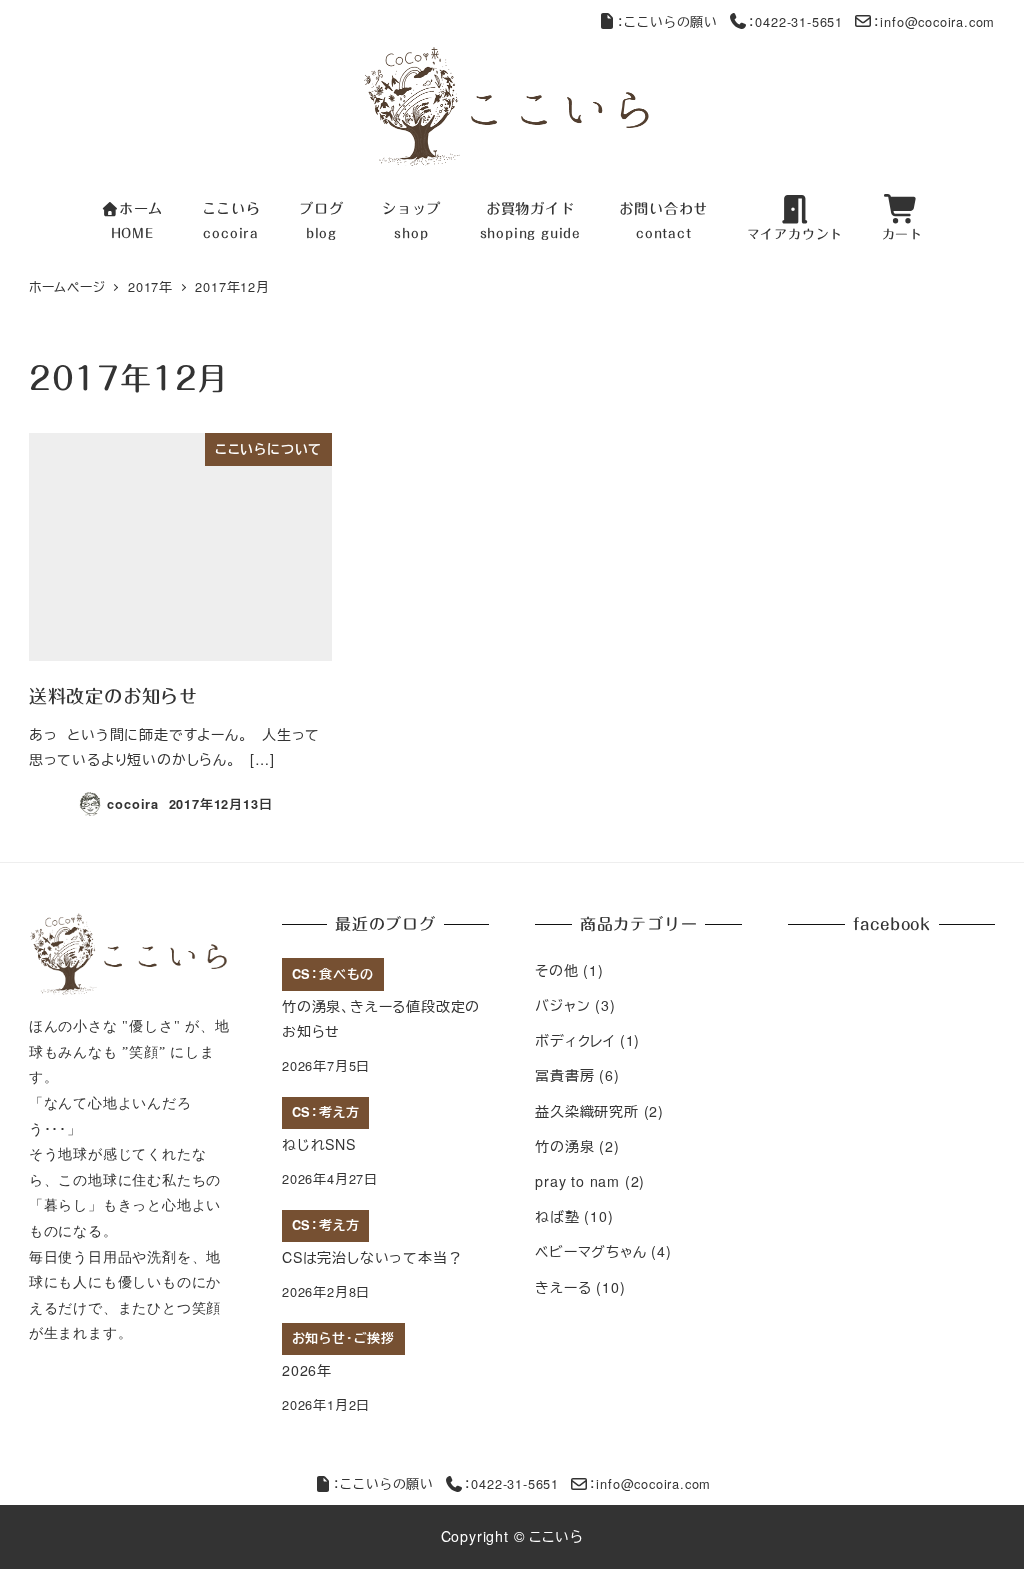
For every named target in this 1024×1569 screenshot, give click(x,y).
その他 (556, 970)
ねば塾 (557, 1216)
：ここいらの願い (667, 21)
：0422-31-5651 (795, 21)
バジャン (562, 1005)
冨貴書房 (564, 1075)
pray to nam (577, 1181)
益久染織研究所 (587, 1111)
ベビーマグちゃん (590, 1251)
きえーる (563, 1287)
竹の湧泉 (564, 1146)
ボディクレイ (575, 1040)
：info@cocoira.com (934, 21)
